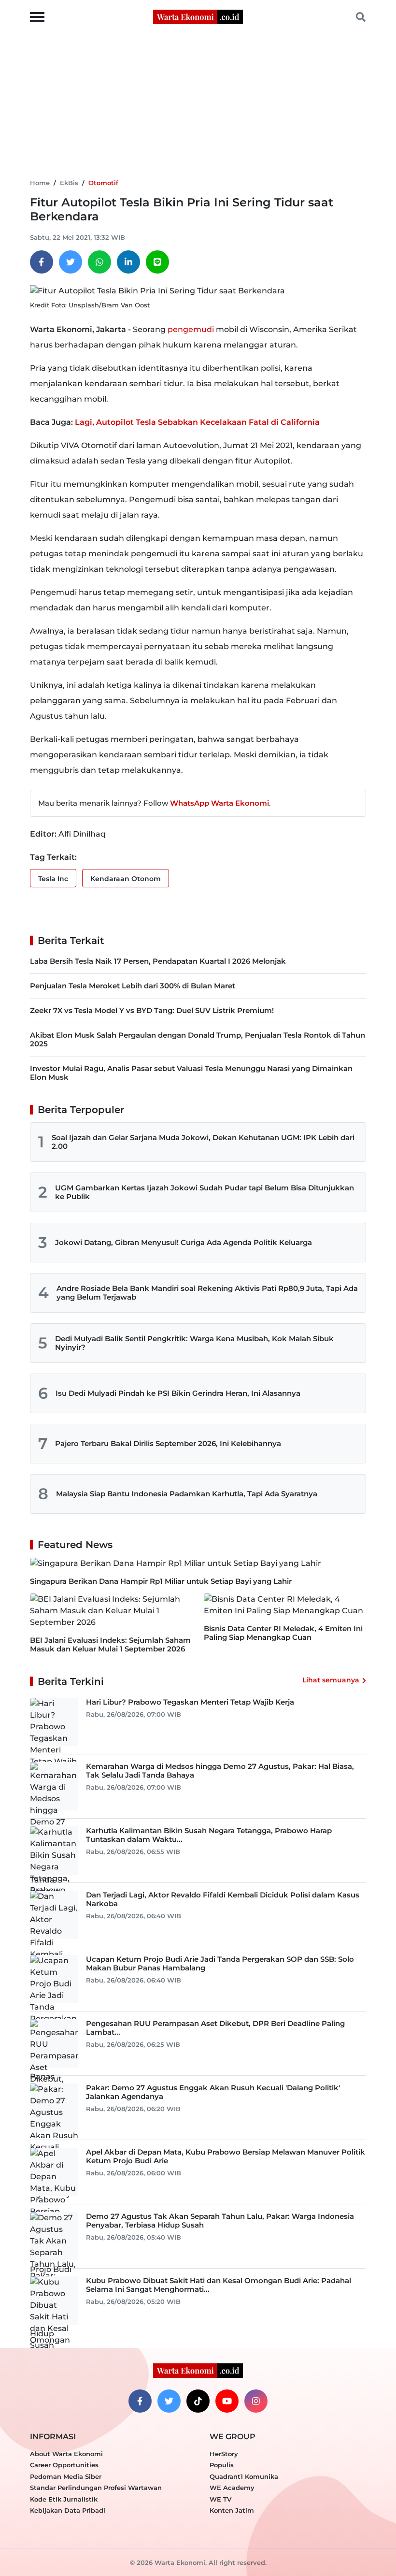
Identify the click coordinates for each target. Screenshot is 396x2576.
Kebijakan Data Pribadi (68, 2510)
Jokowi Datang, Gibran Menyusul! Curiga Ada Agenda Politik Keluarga (184, 1242)
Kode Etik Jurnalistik (64, 2499)
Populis (222, 2465)
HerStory (224, 2454)
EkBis (69, 183)
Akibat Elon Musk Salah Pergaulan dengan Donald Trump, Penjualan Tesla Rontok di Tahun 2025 (198, 1039)
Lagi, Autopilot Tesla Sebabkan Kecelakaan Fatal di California (197, 422)
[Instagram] (256, 2401)
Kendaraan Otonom (126, 879)
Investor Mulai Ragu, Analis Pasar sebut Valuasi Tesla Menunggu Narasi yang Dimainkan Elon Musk (191, 1073)
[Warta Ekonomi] (198, 16)
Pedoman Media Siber (66, 2476)
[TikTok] (198, 2401)
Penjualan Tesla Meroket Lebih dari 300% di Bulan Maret (133, 986)
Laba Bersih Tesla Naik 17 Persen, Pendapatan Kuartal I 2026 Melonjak (158, 961)
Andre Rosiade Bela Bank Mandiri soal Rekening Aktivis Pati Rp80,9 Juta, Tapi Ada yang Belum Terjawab (207, 1293)
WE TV (220, 2499)
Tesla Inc (53, 879)
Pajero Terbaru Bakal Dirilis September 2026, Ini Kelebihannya (168, 1443)
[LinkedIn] (128, 262)
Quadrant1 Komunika (244, 2476)
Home (40, 183)
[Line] (157, 262)
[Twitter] (71, 262)
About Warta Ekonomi (66, 2454)
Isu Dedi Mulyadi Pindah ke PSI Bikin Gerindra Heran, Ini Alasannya (178, 1393)
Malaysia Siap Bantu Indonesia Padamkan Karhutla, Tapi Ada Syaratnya (187, 1494)
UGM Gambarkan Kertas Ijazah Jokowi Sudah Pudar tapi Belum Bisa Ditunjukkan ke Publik (205, 1192)
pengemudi (191, 329)
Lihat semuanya (331, 1680)
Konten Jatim (232, 2510)
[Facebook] (42, 262)
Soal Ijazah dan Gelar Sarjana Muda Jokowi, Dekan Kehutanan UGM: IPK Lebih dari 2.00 (203, 1142)
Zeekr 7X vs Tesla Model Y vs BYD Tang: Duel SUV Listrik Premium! (152, 1010)
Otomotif (103, 183)
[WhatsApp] (99, 262)
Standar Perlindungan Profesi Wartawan (96, 2488)
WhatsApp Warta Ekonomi (219, 803)
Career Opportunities (64, 2465)
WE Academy (232, 2488)
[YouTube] (227, 2401)
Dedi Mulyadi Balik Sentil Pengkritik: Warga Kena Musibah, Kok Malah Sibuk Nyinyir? (194, 1343)
